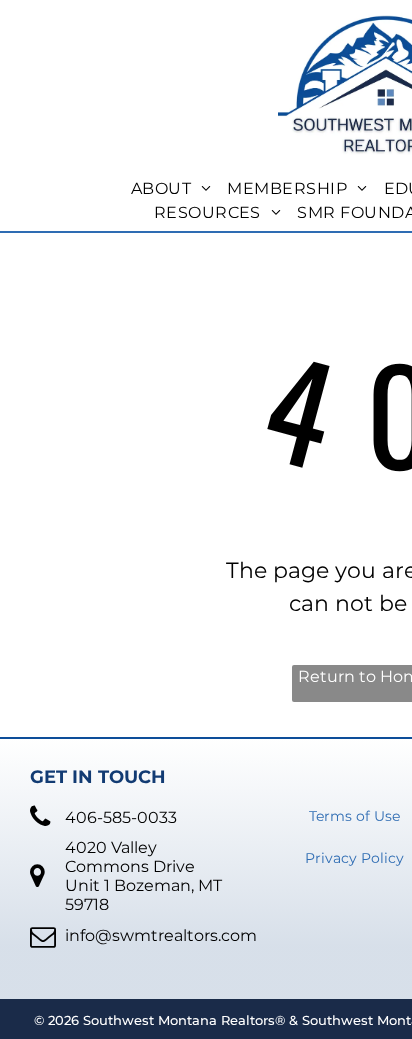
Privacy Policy (354, 858)
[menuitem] (171, 189)
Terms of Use (354, 816)
